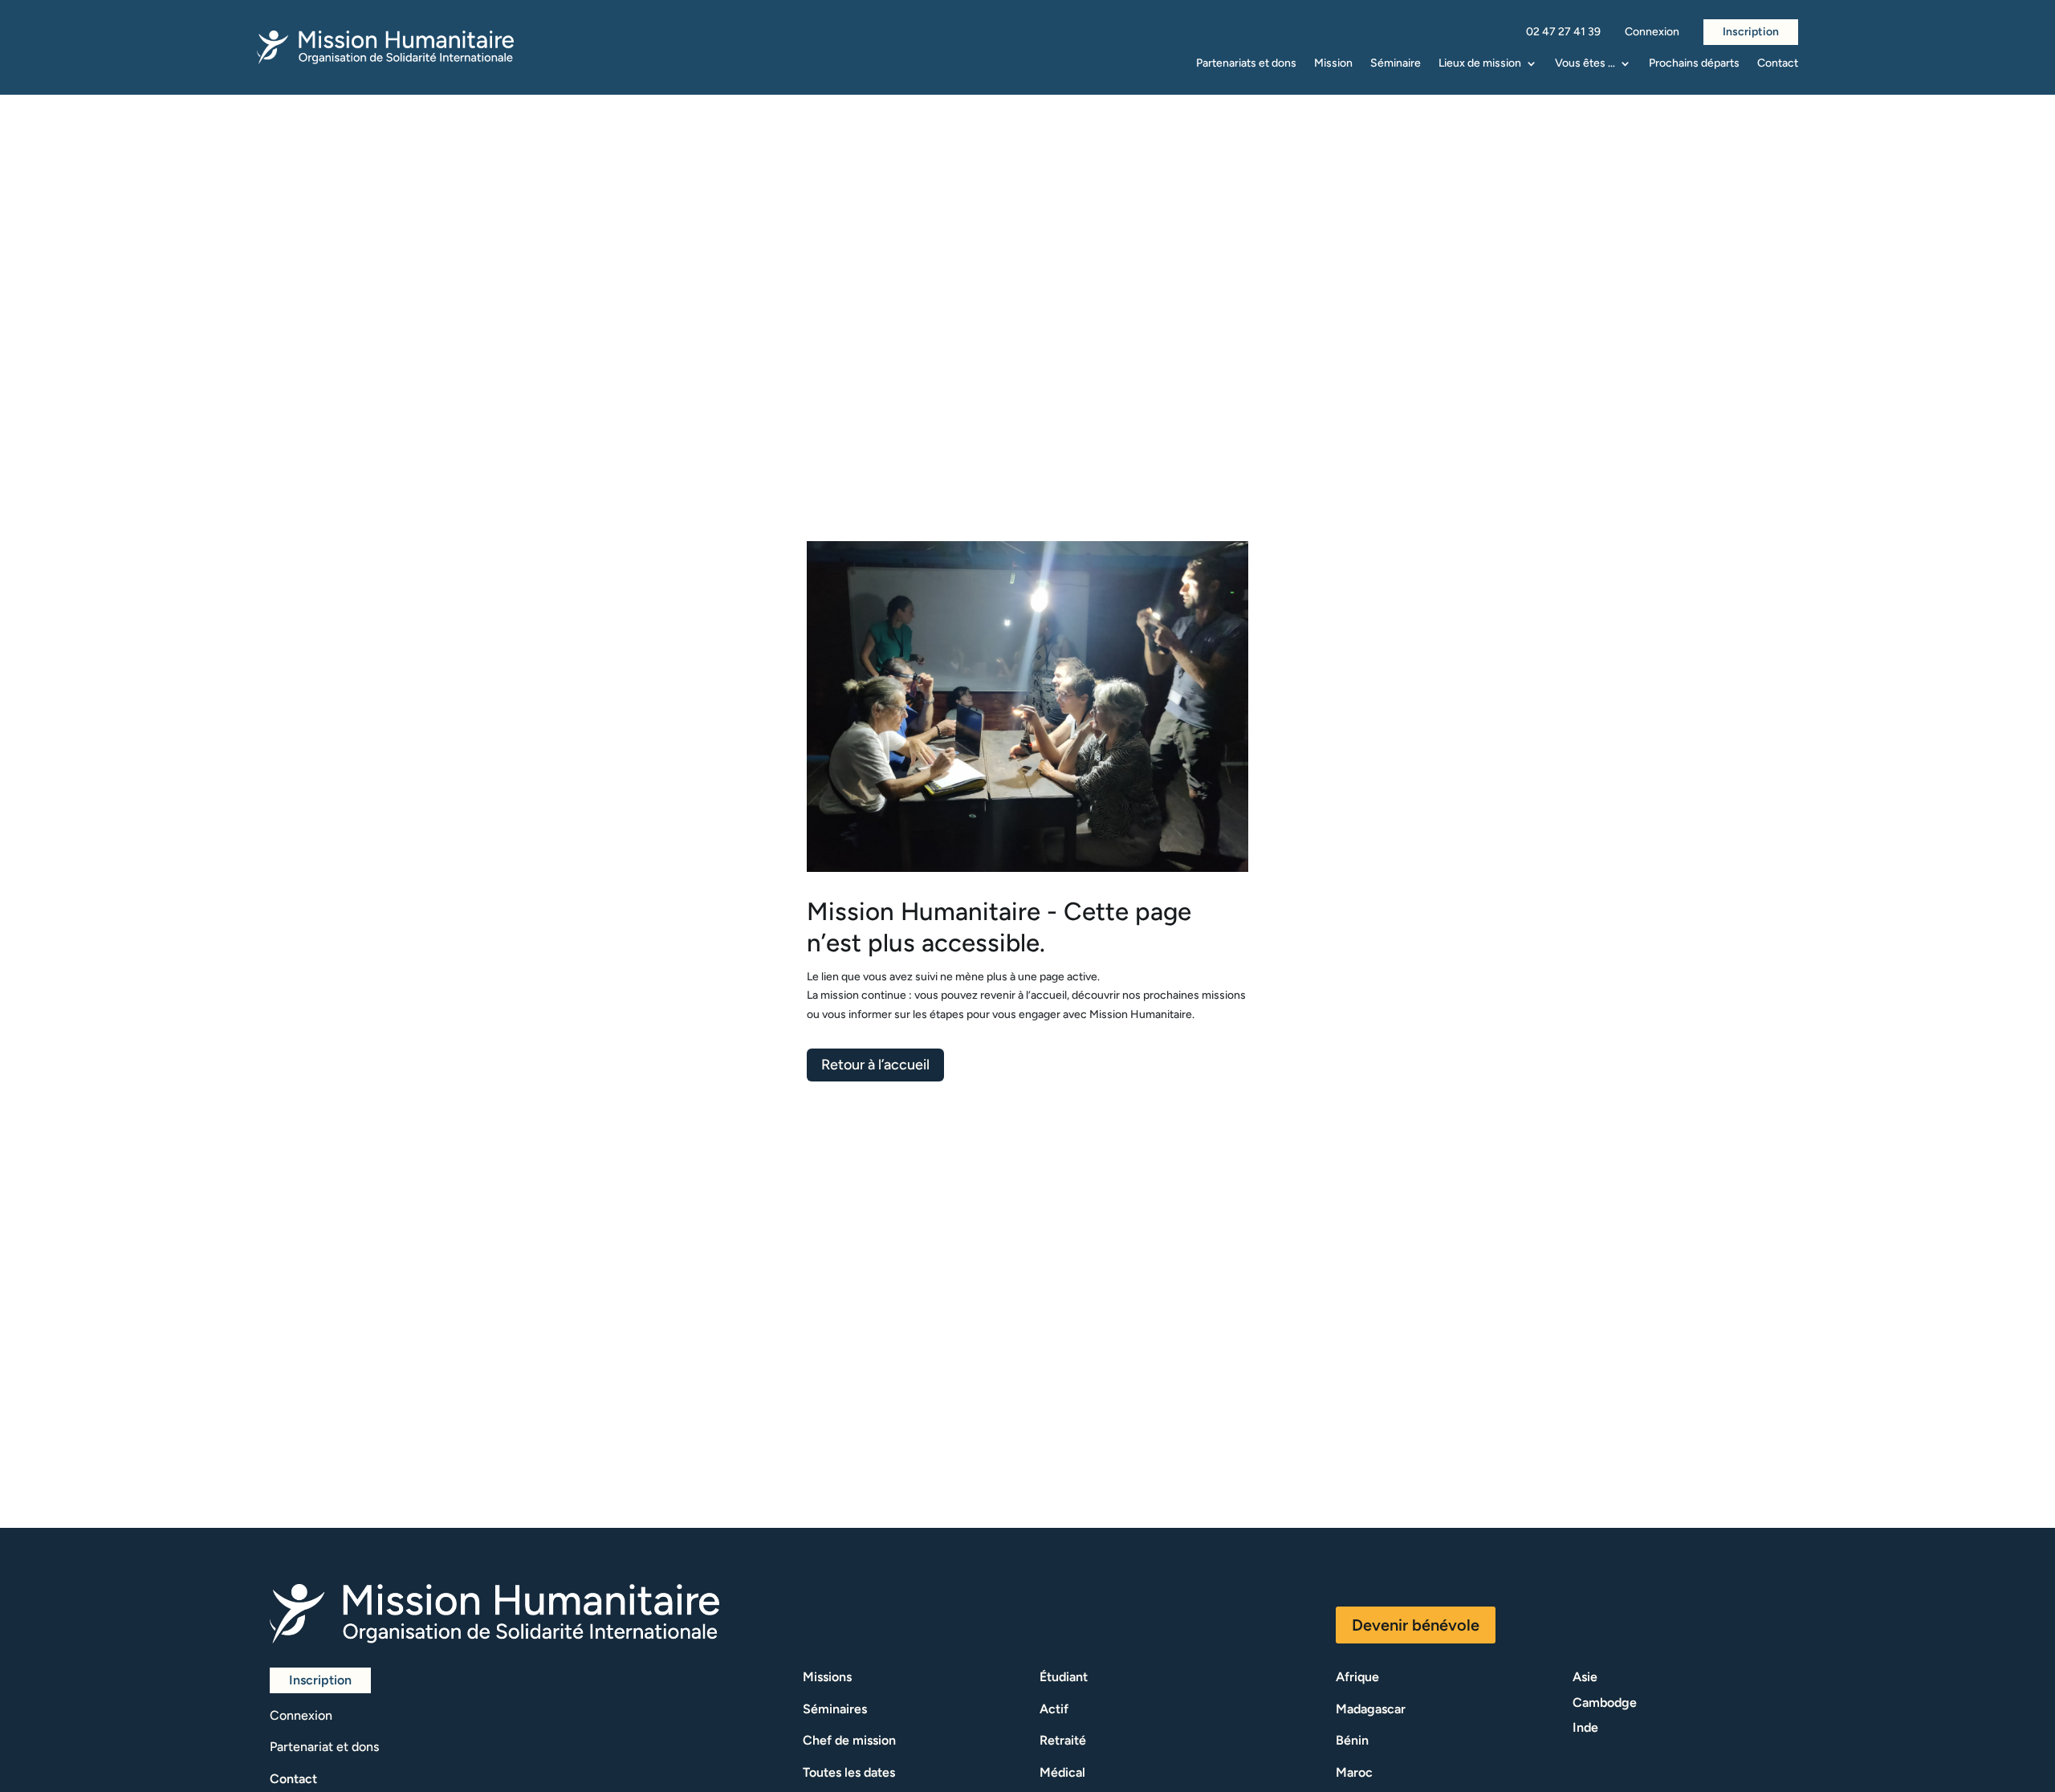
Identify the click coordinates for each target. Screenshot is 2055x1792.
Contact (1778, 64)
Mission (1333, 64)
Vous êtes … (1585, 64)
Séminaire (1396, 64)
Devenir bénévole (1416, 1625)
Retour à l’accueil (875, 1065)
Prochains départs (1694, 64)
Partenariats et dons (1246, 64)
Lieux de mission (1480, 64)
